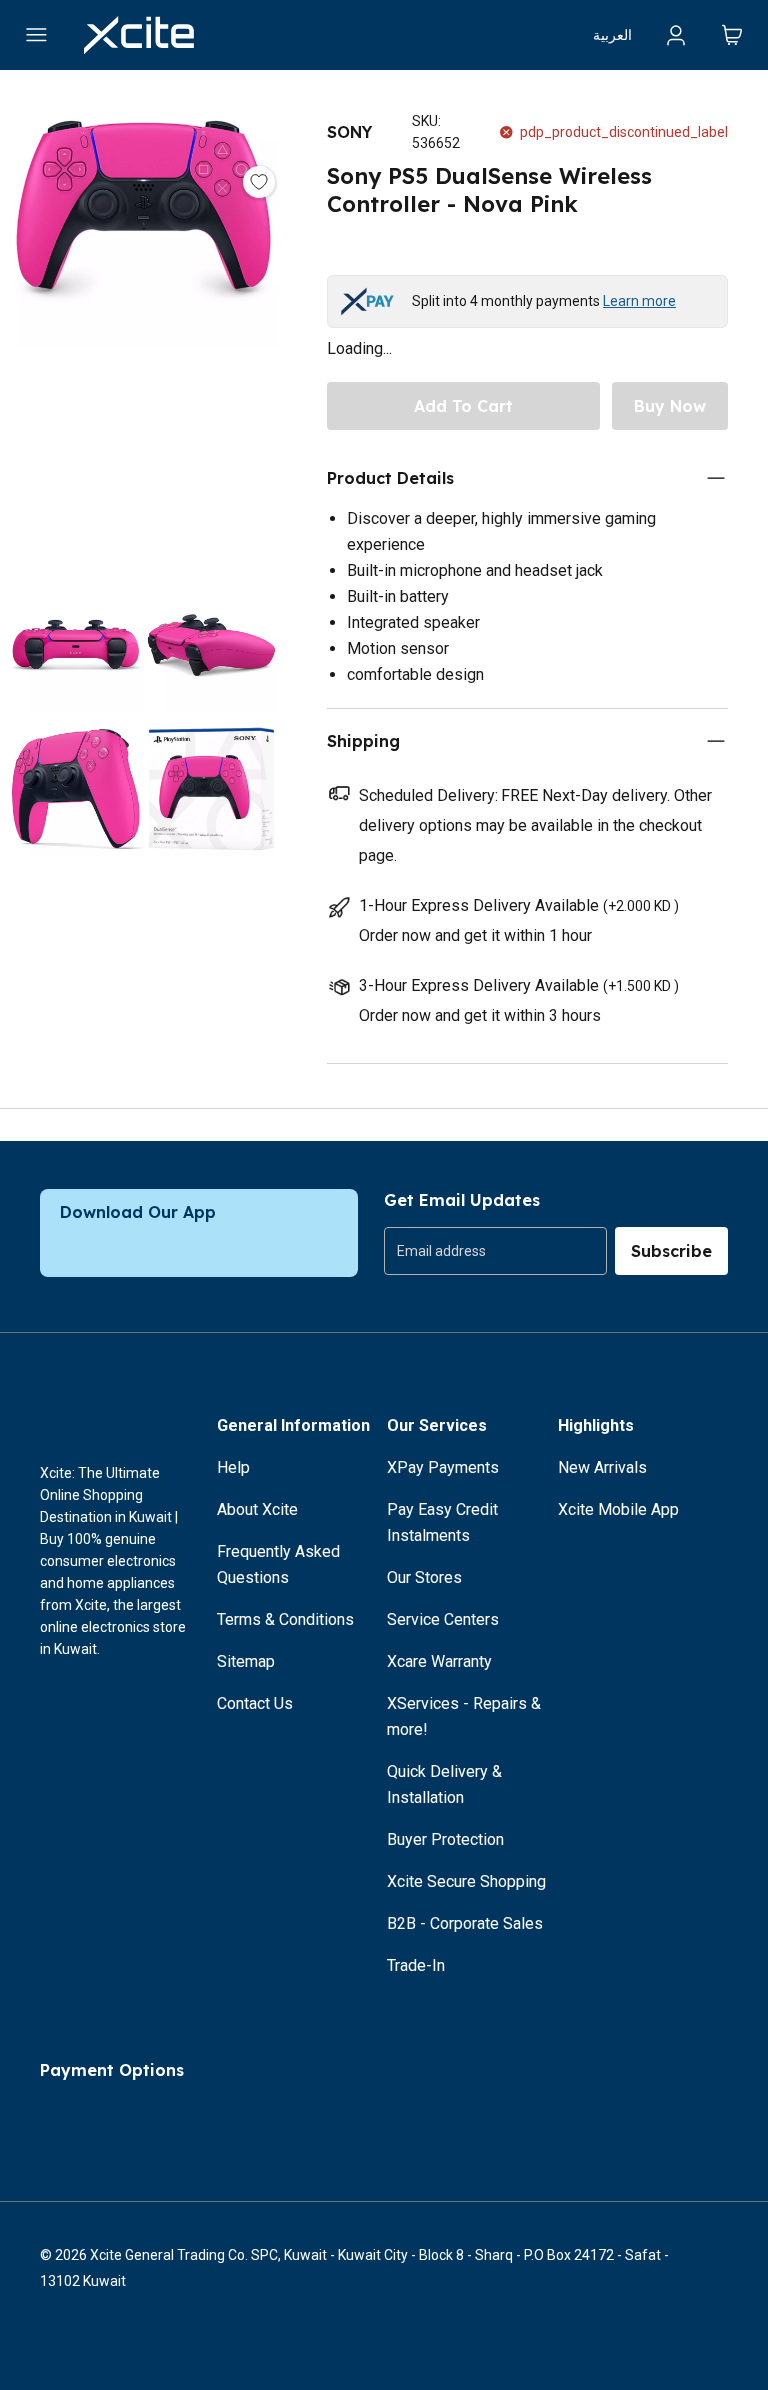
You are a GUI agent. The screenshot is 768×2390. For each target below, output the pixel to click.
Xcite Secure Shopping (466, 1881)
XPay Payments (443, 1467)
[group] (495, 1251)
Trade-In (416, 1965)
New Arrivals (602, 1467)
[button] (143, 328)
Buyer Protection (445, 1839)
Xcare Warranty (439, 1661)
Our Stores (424, 1577)
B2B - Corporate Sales (465, 1923)
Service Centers (443, 1619)
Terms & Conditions (285, 1619)
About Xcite (257, 1509)
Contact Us (255, 1703)
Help (233, 1467)
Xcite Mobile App (618, 1509)
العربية (612, 35)
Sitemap (246, 1661)
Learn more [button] (639, 301)
